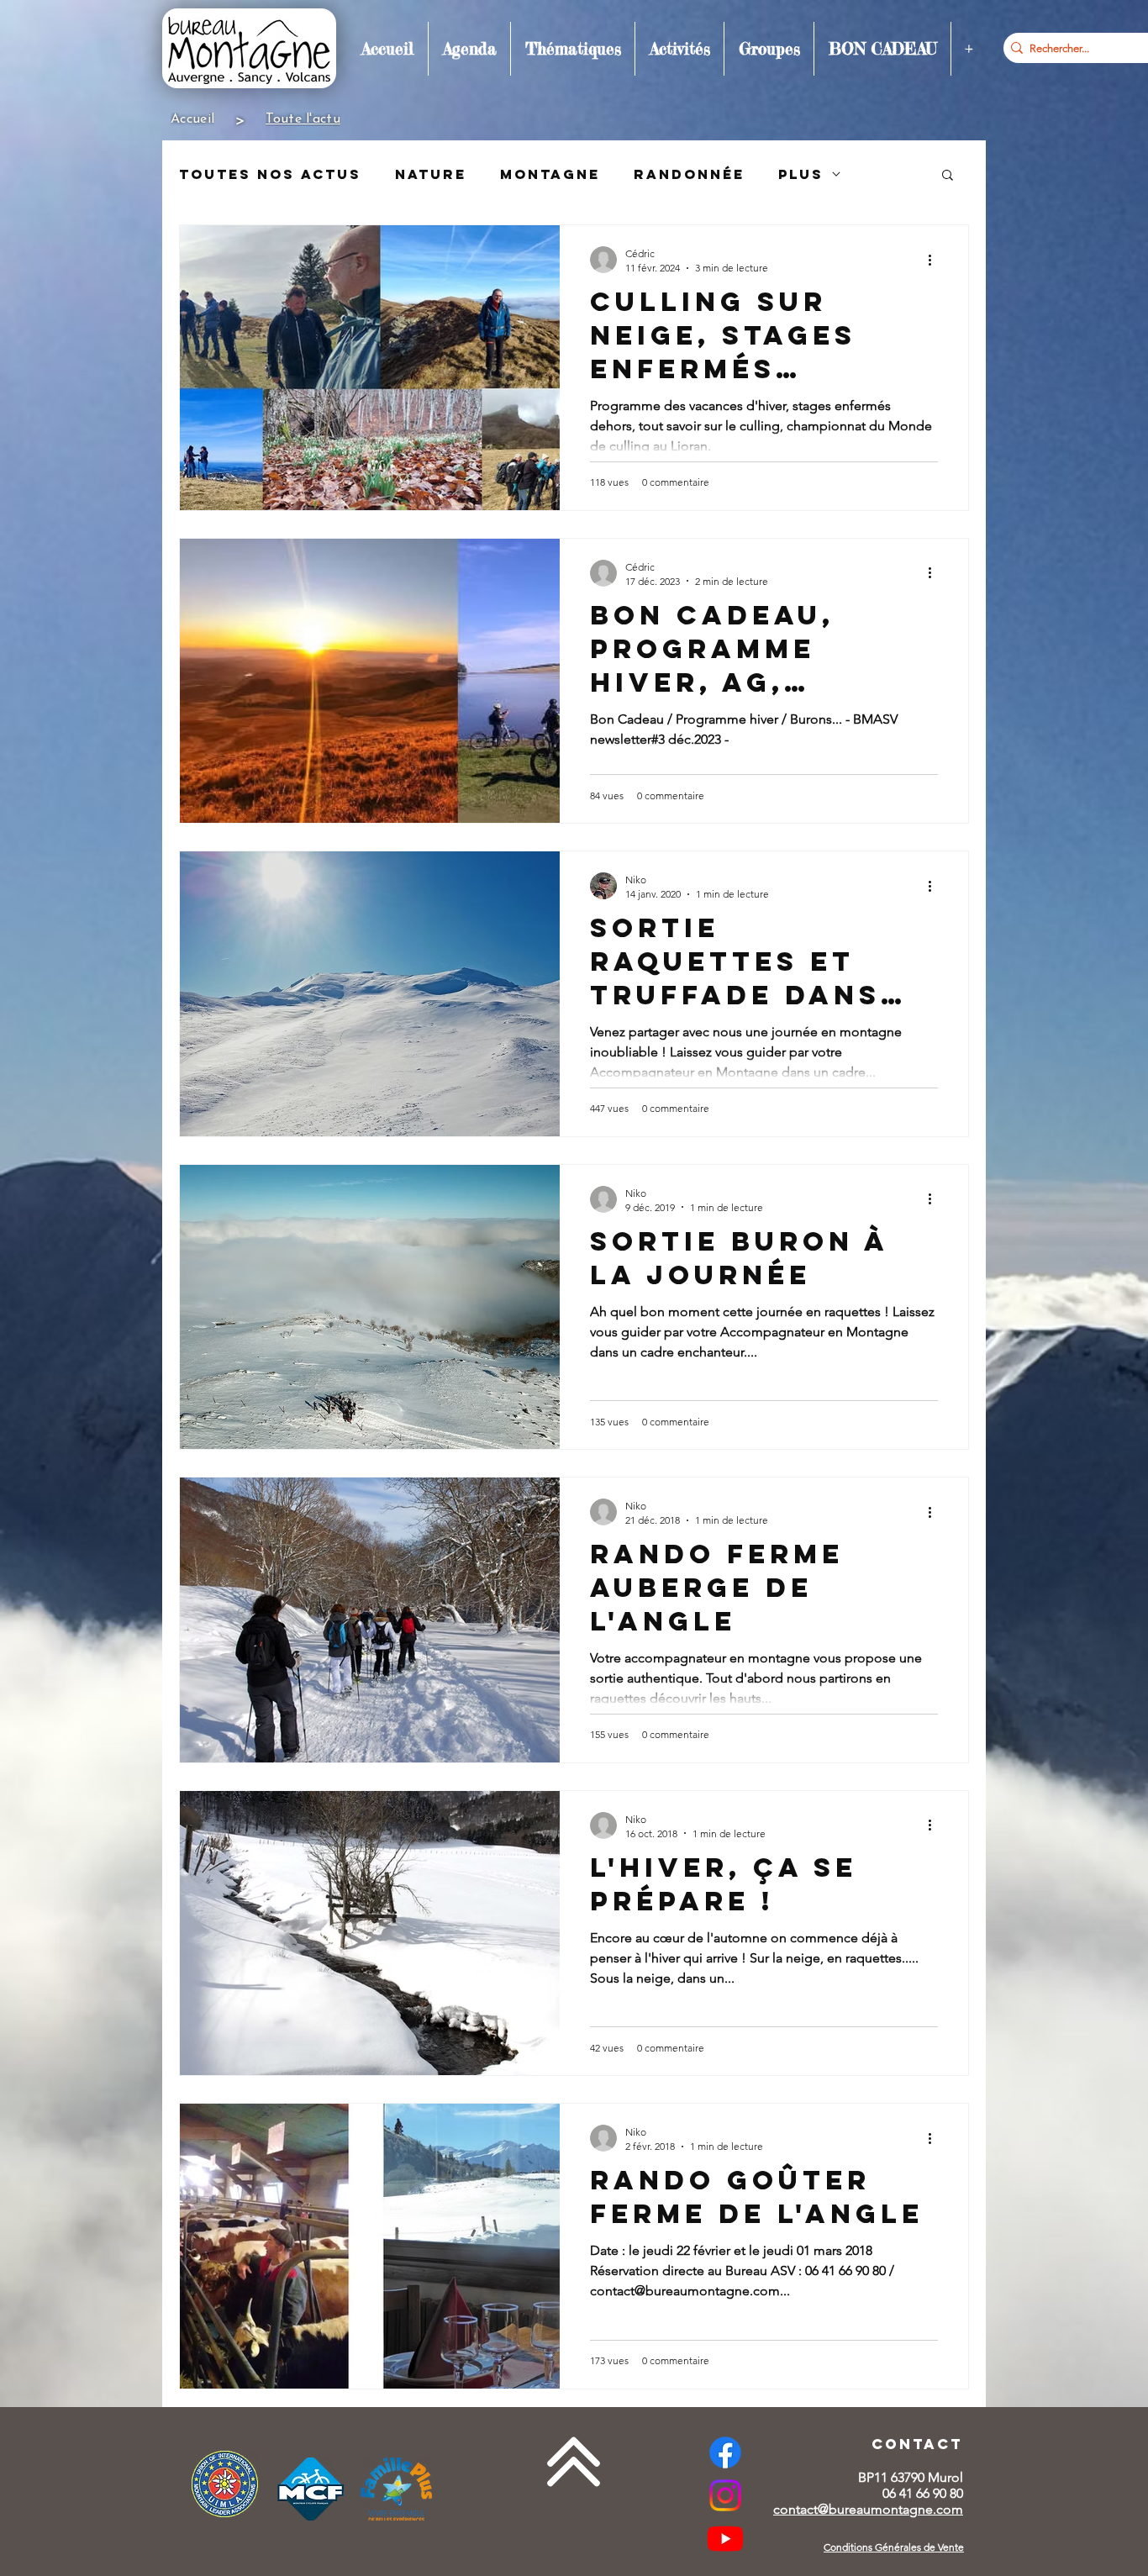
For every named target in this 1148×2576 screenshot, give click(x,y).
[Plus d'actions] (935, 260)
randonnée (689, 174)
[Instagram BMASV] (725, 2495)
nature (431, 174)
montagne (550, 174)
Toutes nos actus (270, 174)
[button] (469, 49)
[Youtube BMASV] (725, 2538)
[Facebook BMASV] (725, 2452)
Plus (801, 174)
